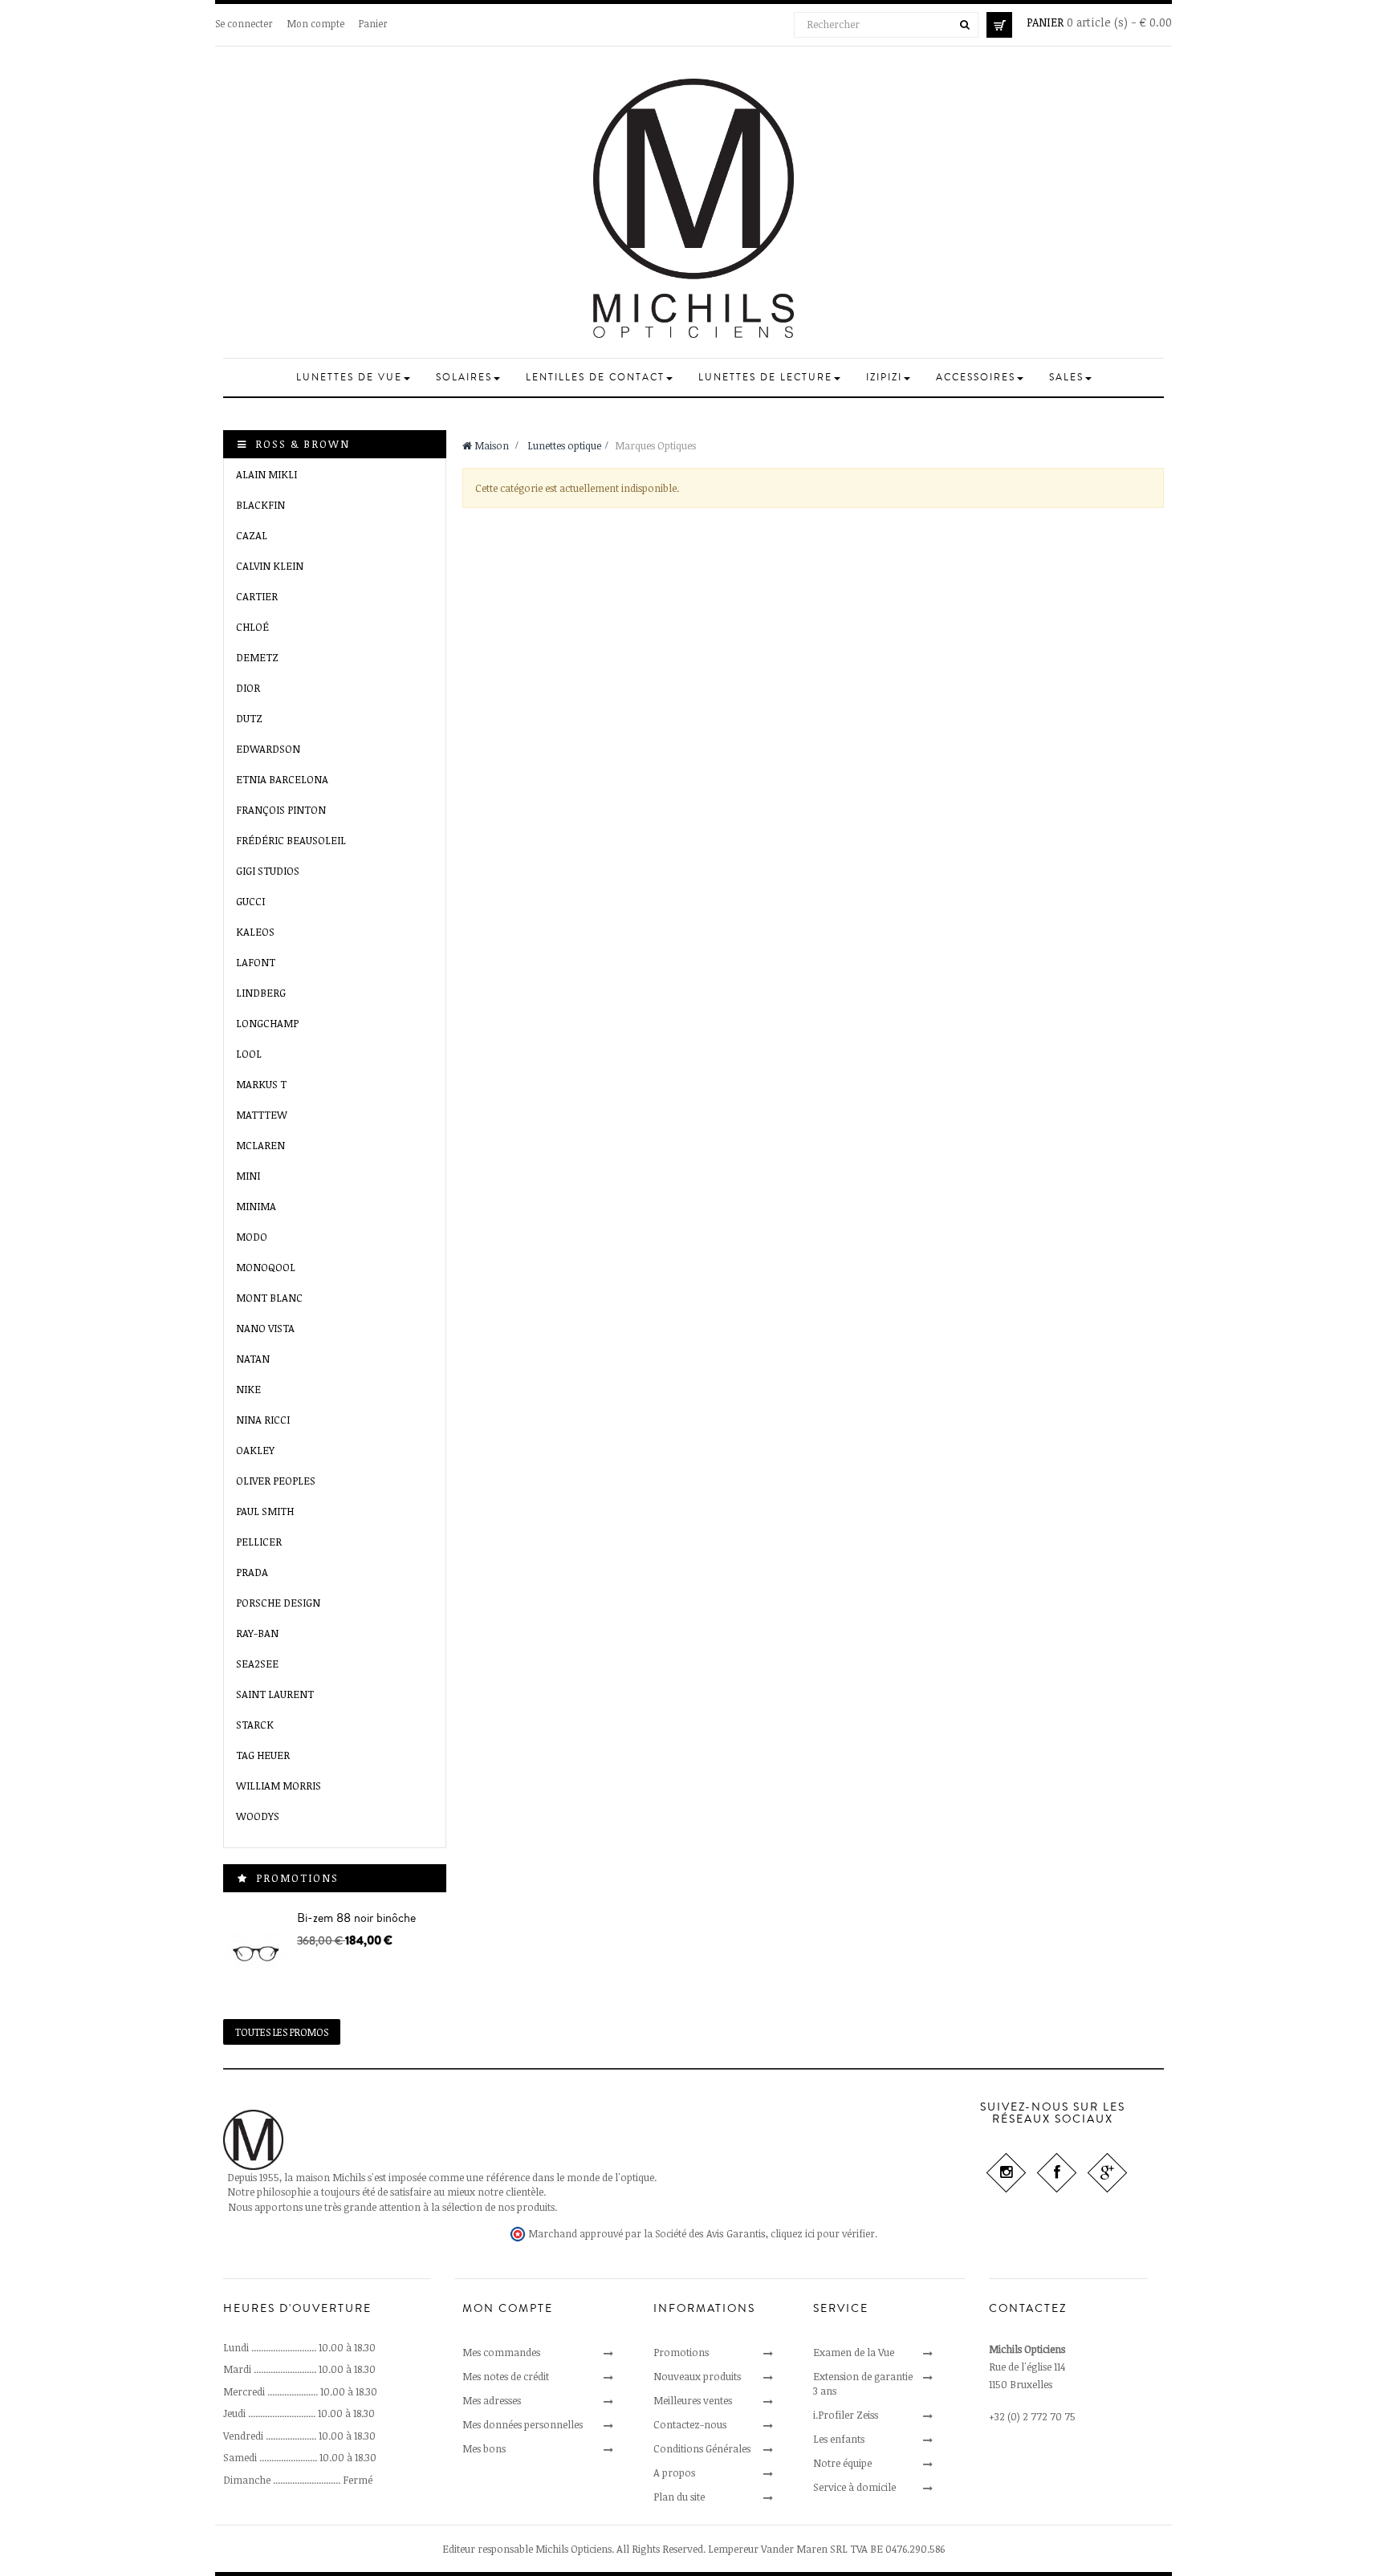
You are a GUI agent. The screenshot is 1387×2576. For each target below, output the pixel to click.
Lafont (256, 962)
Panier (373, 23)
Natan (253, 1359)
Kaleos (255, 932)
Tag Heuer (263, 1755)
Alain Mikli (266, 474)
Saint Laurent (275, 1694)
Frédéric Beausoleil (291, 840)
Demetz (257, 657)
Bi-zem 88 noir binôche (356, 1918)
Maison (490, 445)
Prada (252, 1572)
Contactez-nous (690, 2424)
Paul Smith (265, 1511)
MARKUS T (261, 1084)
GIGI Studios (268, 871)
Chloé (252, 627)
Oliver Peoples (276, 1481)
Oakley (255, 1450)
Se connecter (244, 23)
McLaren (260, 1145)
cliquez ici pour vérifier (823, 2234)
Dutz (249, 718)
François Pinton (281, 810)
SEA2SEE (257, 1664)
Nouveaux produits (697, 2376)
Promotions (297, 1878)
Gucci (250, 901)
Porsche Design (278, 1603)
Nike (248, 1389)
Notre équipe (842, 2463)
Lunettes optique (564, 445)
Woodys (258, 1816)
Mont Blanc (269, 1298)
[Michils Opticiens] (693, 208)
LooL (249, 1054)
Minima (256, 1206)
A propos (674, 2472)
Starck (255, 1725)
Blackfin (260, 505)
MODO (252, 1237)
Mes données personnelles (523, 2424)
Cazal (252, 535)
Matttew (262, 1115)
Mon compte (316, 23)
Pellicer (259, 1542)
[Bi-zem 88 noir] (256, 1954)
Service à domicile (854, 2487)
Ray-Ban (257, 1633)
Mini (248, 1176)
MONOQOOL (266, 1267)
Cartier (257, 596)
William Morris (279, 1786)
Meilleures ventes (693, 2400)
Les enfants (839, 2439)
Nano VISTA (265, 1328)
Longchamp (267, 1023)
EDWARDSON (268, 749)
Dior (248, 688)
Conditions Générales (702, 2448)
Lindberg (261, 993)
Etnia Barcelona (282, 779)
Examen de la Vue (854, 2352)
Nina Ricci (263, 1420)
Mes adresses (492, 2400)
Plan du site (679, 2497)
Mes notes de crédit (506, 2376)
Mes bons (484, 2448)
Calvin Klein (270, 566)
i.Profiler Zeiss (846, 2415)
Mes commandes (501, 2352)
